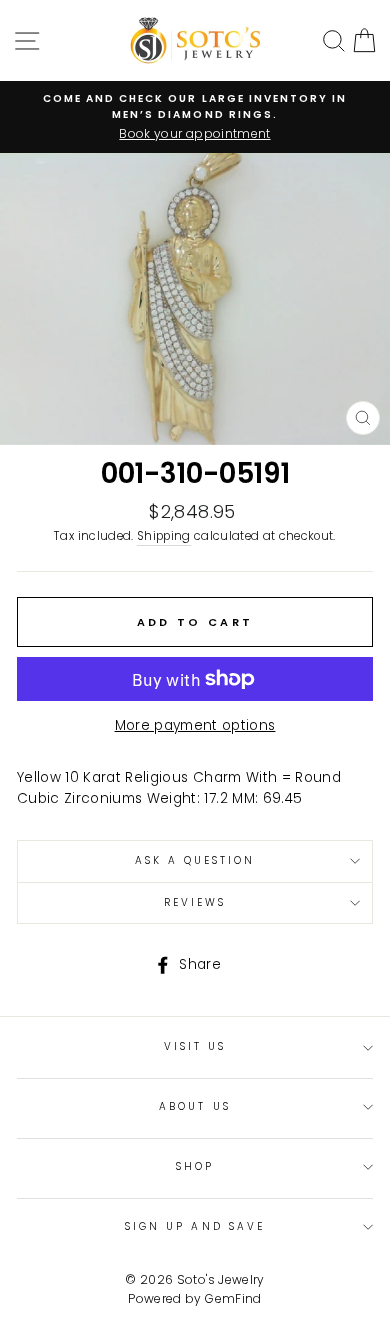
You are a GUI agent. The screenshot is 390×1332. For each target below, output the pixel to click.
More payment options (195, 725)
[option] (195, 117)
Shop (195, 1166)
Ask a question (195, 860)
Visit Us (195, 1046)
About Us (194, 1106)
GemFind (233, 1298)
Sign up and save (195, 1226)
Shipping (164, 536)
